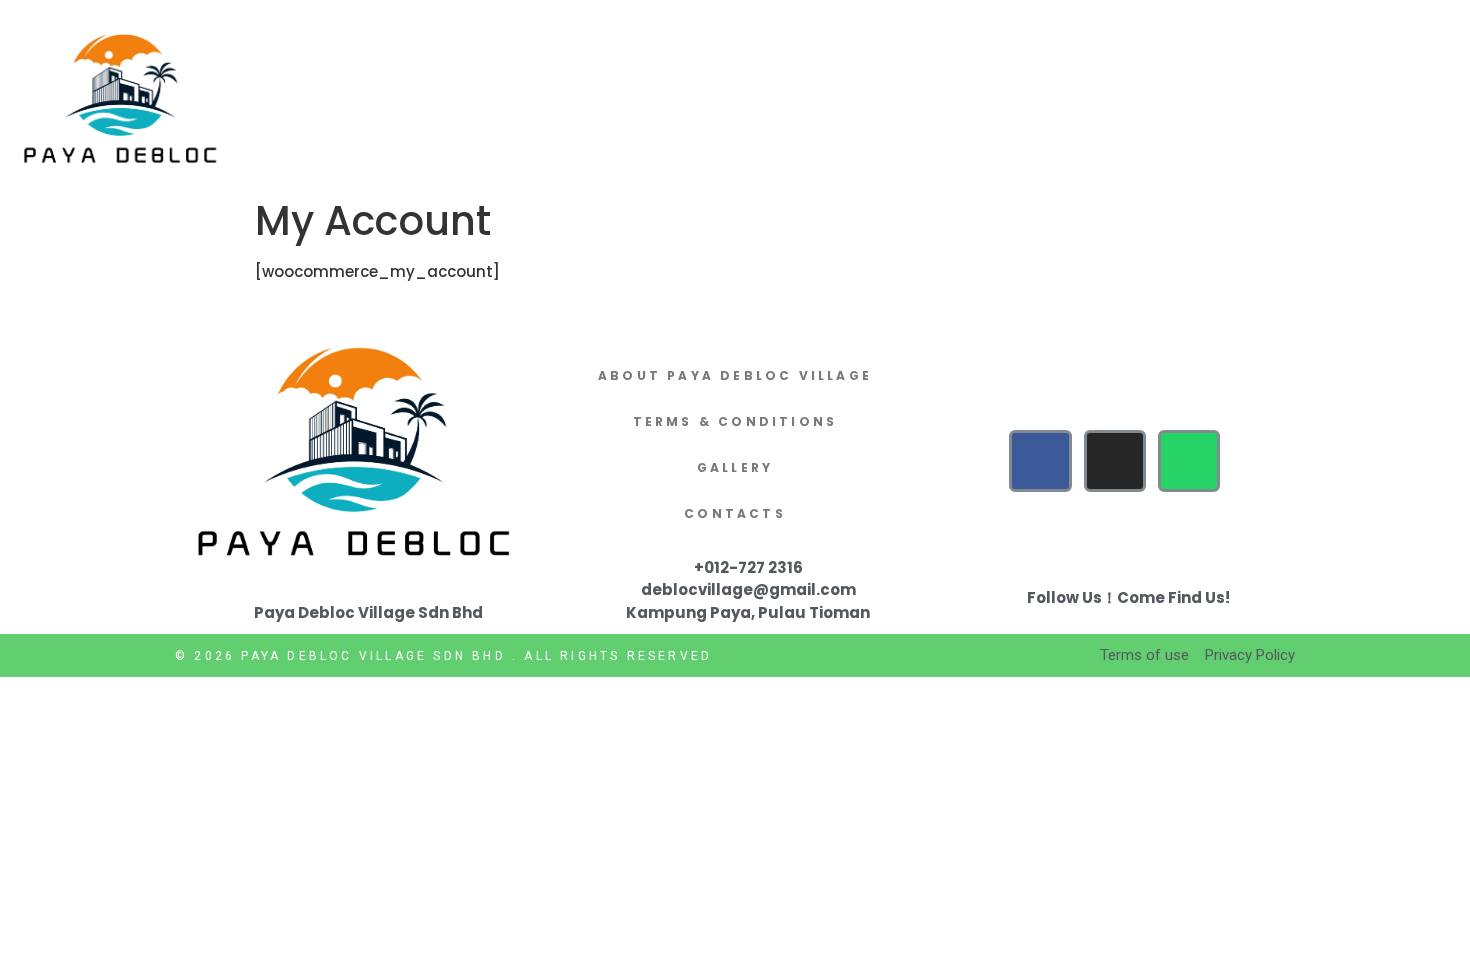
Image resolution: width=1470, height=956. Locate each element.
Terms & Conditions (735, 421)
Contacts (735, 513)
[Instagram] (1115, 461)
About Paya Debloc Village (735, 375)
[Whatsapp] (1189, 461)
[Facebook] (1040, 461)
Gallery (735, 467)
